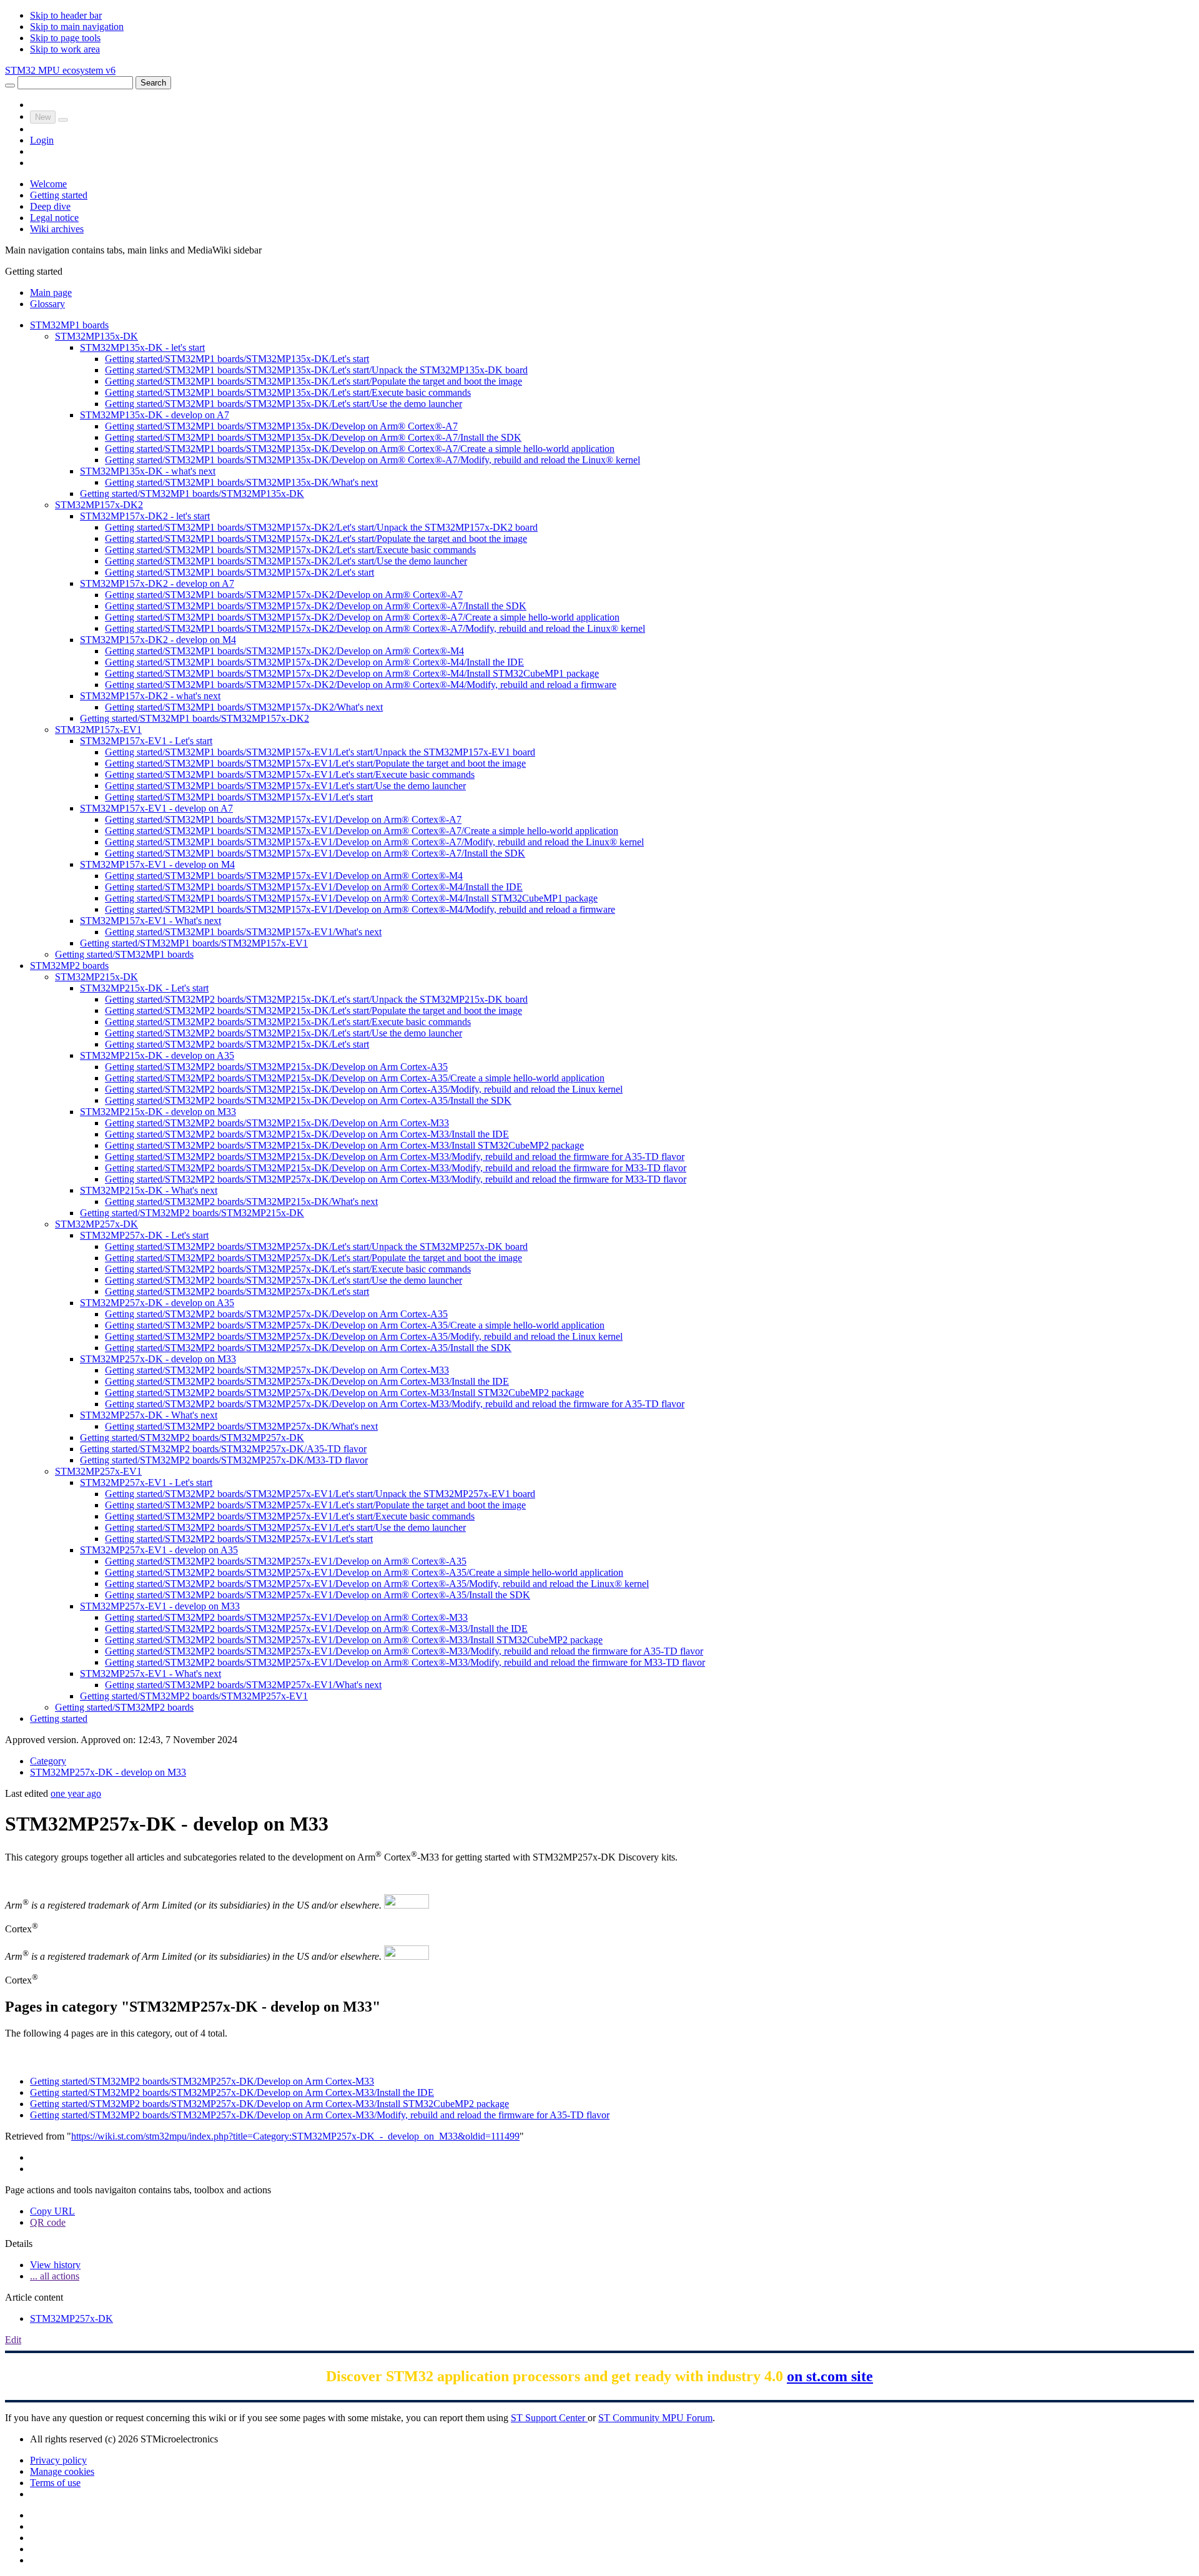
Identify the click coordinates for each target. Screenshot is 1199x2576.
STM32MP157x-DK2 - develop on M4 (158, 640)
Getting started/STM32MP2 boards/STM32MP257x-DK (192, 1438)
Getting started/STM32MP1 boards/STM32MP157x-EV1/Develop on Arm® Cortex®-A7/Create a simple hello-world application (362, 831)
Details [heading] (19, 2244)
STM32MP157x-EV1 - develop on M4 (157, 864)
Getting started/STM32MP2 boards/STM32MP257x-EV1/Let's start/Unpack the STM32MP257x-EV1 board (320, 1494)
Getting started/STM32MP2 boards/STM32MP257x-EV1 (194, 1696)
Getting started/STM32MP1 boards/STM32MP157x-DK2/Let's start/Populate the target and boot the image (316, 538)
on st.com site (830, 2376)
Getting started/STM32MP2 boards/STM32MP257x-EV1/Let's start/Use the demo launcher (285, 1527)
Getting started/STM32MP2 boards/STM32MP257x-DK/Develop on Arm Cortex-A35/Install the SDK (308, 1348)
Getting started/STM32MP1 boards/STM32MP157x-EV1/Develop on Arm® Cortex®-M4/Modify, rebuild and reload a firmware (360, 909)
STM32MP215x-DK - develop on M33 (158, 1112)
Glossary (47, 304)
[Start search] (10, 86)
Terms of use (55, 2483)
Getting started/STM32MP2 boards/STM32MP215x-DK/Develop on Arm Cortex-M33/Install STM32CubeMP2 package (344, 1145)
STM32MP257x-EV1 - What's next (150, 1674)
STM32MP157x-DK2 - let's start (145, 516)
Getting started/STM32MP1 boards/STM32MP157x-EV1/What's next (243, 932)
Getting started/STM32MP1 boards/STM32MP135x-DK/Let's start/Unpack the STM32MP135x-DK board (316, 370)
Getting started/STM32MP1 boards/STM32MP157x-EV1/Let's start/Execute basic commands (290, 774)
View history (55, 2265)
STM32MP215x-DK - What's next (149, 1190)
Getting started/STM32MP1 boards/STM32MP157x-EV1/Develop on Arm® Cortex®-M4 (284, 876)
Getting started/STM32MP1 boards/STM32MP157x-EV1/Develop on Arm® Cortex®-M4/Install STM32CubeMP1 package (351, 898)
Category (48, 1761)
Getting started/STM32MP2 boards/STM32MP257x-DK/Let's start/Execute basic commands (288, 1269)
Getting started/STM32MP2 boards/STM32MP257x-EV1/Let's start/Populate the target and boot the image (315, 1505)
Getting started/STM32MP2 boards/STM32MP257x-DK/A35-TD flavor (223, 1449)
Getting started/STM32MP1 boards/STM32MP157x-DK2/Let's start (239, 572)
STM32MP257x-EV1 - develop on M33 (160, 1606)
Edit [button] (13, 2340)
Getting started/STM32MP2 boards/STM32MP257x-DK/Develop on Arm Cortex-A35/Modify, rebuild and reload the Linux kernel (364, 1336)
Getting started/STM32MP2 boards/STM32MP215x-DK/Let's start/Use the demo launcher (284, 1033)
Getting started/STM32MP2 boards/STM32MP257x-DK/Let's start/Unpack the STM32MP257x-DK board (316, 1246)
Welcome (48, 184)
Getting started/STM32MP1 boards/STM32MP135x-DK (192, 494)
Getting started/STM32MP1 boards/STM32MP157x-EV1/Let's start (239, 797)
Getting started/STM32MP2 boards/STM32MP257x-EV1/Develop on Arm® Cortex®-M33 (286, 1617)
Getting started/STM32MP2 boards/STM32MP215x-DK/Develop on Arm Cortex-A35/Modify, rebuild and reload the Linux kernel (364, 1089)
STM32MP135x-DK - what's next (148, 471)
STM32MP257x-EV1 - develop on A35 (159, 1550)
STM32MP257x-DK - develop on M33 (158, 1359)
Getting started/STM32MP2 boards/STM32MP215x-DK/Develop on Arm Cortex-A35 (276, 1067)
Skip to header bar (66, 15)
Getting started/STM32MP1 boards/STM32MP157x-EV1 (194, 943)
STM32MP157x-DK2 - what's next (150, 696)
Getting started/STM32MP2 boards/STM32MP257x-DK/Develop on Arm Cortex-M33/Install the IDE (307, 1381)
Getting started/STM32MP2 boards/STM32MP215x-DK (192, 1213)
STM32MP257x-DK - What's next (149, 1415)
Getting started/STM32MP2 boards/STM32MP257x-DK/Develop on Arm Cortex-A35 (276, 1314)
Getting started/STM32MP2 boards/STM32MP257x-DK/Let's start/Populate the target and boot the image (313, 1258)
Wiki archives (57, 229)
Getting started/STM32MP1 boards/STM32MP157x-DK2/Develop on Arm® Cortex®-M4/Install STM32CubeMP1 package (352, 673)
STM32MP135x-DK (96, 336)
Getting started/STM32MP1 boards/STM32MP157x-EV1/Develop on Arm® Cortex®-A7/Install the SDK (315, 853)
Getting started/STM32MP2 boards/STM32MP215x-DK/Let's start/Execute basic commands (288, 1022)
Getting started (59, 195)
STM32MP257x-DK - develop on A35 (157, 1303)
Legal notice (54, 218)
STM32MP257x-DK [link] (72, 2318)
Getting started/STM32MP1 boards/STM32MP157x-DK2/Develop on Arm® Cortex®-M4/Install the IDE (314, 662)
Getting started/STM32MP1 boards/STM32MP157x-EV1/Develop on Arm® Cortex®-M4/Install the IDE (314, 887)
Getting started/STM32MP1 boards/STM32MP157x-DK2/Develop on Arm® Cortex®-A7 (284, 595)
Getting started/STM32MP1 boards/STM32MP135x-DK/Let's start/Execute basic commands (288, 392)
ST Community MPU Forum (655, 2418)
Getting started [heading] (34, 271)
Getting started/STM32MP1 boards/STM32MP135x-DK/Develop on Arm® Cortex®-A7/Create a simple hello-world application (360, 449)
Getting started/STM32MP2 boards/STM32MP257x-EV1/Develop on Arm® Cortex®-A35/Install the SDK (318, 1595)
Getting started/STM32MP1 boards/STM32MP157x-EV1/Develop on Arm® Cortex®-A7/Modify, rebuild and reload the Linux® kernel (374, 842)
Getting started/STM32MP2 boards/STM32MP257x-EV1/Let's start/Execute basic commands (290, 1516)
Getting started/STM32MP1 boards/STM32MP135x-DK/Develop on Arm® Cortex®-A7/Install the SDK (313, 437)
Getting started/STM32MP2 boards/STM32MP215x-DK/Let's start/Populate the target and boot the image (313, 1010)
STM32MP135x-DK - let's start (142, 347)
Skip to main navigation (77, 27)
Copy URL (52, 2211)
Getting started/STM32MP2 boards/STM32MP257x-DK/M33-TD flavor (224, 1460)
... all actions (55, 2276)
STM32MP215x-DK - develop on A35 (157, 1055)
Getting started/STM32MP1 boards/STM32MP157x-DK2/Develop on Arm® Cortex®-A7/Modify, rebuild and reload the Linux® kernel (375, 628)
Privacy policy (58, 2460)
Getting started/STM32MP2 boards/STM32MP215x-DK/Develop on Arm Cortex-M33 (277, 1123)
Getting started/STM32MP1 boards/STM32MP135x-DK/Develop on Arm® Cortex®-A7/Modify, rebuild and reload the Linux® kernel (373, 460)
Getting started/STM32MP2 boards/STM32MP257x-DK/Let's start (237, 1291)
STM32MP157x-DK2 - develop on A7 (157, 583)
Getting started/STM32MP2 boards (124, 1707)
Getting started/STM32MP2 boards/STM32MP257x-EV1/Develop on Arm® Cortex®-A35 (286, 1561)
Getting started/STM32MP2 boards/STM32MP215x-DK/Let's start (237, 1044)
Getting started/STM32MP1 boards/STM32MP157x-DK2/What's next (244, 707)
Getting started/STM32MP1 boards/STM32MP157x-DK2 (195, 718)
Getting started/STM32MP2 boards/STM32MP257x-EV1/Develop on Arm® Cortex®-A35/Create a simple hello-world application (364, 1572)
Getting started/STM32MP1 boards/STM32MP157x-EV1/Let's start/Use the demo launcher (285, 786)
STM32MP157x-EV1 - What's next (150, 921)
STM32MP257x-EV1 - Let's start (146, 1482)
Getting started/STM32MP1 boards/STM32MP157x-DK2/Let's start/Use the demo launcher (286, 561)
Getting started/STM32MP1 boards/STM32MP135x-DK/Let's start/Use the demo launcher (284, 404)
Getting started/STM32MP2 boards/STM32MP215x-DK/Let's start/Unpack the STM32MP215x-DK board (316, 999)
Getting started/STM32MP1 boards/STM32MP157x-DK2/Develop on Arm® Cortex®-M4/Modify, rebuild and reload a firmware (361, 685)
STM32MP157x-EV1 (98, 730)
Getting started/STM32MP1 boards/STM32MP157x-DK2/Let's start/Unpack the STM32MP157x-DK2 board (321, 527)
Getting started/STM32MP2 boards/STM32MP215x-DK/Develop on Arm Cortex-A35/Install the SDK (308, 1100)
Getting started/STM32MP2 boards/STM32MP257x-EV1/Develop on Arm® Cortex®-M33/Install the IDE (316, 1629)
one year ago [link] (76, 1793)
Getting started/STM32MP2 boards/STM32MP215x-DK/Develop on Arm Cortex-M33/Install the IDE (307, 1134)
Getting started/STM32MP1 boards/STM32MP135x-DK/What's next (241, 482)
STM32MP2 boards (69, 966)
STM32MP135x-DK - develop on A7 (155, 415)
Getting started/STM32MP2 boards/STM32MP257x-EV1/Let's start (239, 1539)
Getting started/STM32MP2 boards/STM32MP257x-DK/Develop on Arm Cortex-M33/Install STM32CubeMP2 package (344, 1393)
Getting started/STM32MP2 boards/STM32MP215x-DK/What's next (241, 1202)
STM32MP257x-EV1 (98, 1471)
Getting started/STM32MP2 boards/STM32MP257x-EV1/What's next (243, 1685)
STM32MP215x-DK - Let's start (144, 988)
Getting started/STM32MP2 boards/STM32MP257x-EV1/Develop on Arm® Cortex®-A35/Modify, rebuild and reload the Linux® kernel (377, 1584)
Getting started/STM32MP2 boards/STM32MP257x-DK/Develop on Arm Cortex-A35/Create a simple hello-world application (355, 1325)
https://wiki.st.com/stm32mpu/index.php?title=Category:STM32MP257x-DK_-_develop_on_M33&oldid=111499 (295, 2136)
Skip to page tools (65, 38)
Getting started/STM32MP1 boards (124, 954)
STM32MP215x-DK (96, 977)
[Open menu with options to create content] (63, 120)
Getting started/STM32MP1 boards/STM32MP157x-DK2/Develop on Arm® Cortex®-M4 (284, 651)
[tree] (599, 1022)
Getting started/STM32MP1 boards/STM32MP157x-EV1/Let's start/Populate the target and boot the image (315, 763)
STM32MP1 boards (69, 325)
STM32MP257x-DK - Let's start (144, 1235)
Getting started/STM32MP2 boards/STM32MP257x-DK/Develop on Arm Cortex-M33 (277, 1370)
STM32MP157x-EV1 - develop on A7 (156, 808)
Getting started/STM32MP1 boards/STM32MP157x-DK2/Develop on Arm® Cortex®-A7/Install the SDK (316, 606)
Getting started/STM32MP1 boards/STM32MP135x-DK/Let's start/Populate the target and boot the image (313, 381)
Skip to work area (65, 49)
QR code (48, 2222)
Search (153, 83)
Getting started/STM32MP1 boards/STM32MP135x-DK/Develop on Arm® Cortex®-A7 (281, 426)
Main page (51, 293)
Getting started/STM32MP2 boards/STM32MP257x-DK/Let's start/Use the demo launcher (284, 1280)
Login (42, 140)
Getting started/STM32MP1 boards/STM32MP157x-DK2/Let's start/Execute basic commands (290, 550)
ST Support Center (549, 2418)
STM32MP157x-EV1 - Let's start (146, 741)
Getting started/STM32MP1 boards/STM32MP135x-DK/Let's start (237, 359)
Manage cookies (62, 2471)
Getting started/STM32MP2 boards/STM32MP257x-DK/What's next (241, 1426)
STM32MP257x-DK (96, 1224)
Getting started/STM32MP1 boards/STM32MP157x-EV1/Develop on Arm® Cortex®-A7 (283, 819)
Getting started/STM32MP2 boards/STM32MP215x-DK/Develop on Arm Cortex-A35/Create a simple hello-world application (355, 1078)
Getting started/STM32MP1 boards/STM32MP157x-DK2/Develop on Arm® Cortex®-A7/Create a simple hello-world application (362, 617)
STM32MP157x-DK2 (99, 505)
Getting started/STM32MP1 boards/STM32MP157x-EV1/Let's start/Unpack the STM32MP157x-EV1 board (320, 752)
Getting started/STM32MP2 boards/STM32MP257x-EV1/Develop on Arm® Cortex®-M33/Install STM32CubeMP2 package (354, 1640)
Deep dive (50, 206)
